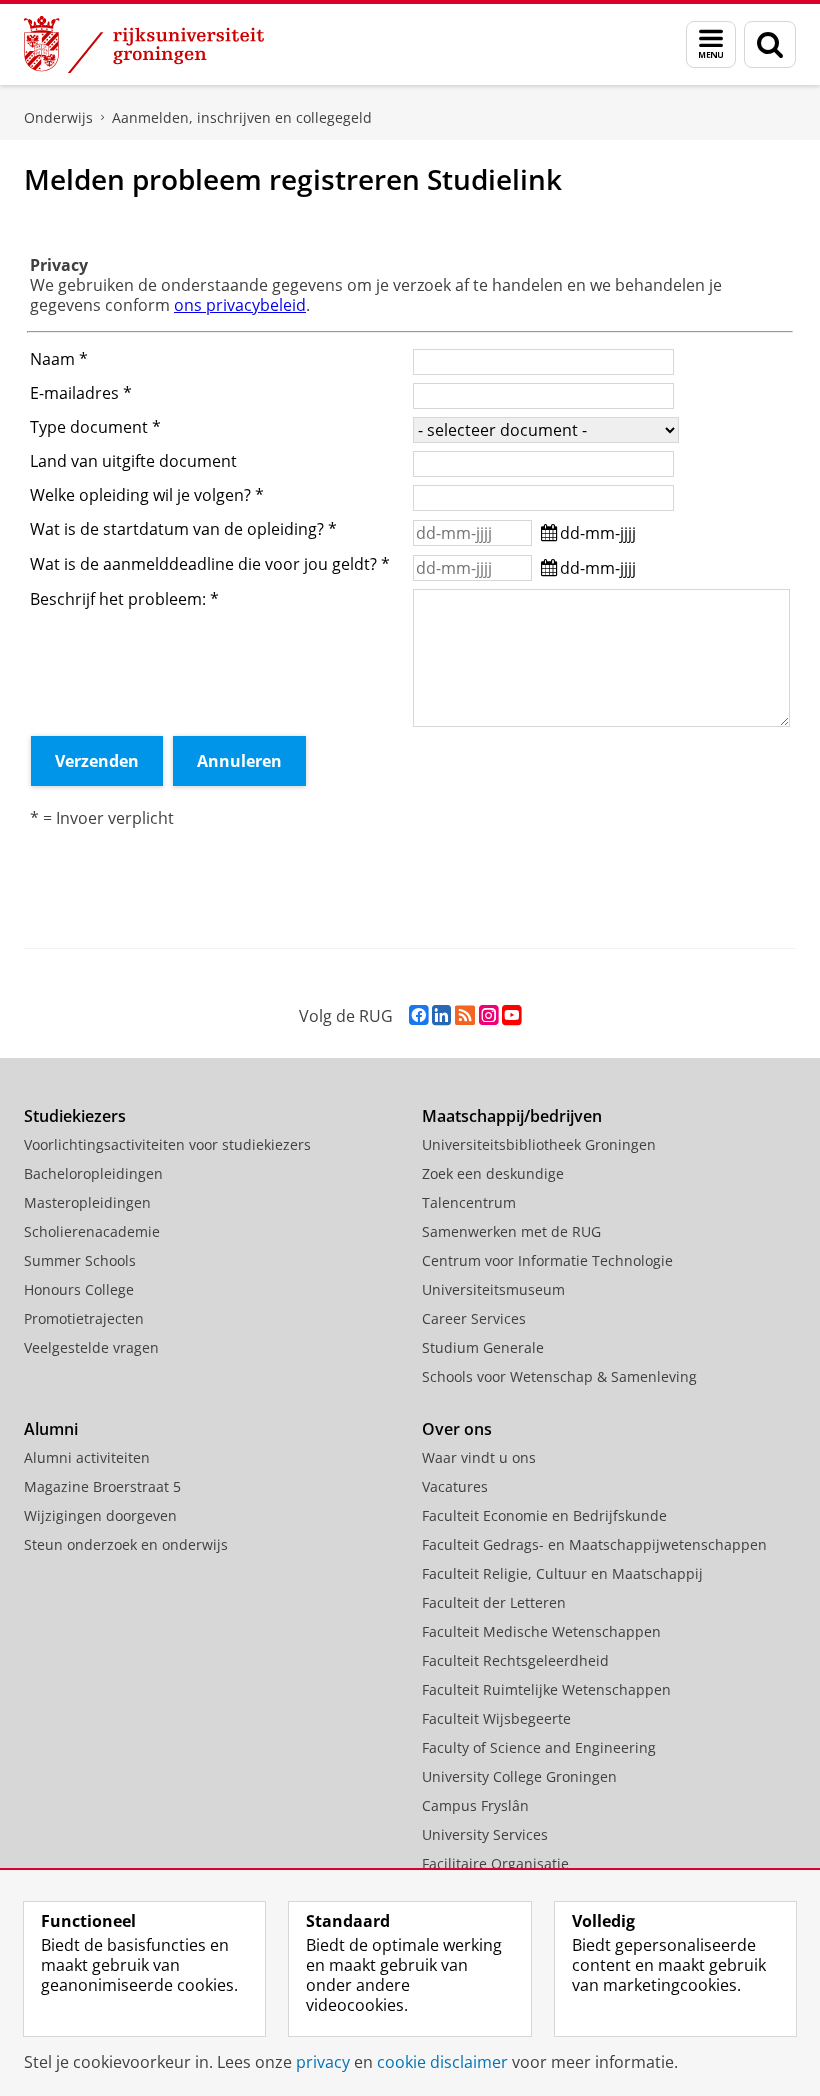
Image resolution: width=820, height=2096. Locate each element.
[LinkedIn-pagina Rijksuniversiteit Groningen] (441, 1015)
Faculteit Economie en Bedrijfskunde (544, 1515)
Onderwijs (58, 117)
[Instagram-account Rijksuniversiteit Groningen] (488, 1015)
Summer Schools (80, 1260)
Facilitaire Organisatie (495, 1863)
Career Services (474, 1318)
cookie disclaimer (442, 2062)
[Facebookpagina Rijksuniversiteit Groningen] (418, 1015)
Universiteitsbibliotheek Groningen (539, 1144)
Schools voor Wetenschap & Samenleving (559, 1376)
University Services (485, 1834)
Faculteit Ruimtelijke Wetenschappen (546, 1689)
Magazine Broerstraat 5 (102, 1486)
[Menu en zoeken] (711, 44)
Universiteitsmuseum (493, 1289)
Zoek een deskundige (493, 1173)
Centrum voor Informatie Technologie (547, 1260)
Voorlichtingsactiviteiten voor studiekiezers (167, 1144)
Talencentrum (469, 1202)
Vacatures (455, 1486)
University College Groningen (519, 1776)
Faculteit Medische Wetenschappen (541, 1631)
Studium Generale (483, 1347)
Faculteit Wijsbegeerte (496, 1718)
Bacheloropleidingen (93, 1173)
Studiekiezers (75, 1116)
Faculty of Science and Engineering (539, 1747)
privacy (323, 2062)
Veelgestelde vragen (91, 1347)
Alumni (51, 1429)
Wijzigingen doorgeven (100, 1515)
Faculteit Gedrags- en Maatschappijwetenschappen (594, 1544)
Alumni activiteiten (87, 1457)
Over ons (457, 1429)
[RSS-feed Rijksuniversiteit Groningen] (465, 1015)
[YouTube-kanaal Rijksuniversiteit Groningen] (511, 1015)
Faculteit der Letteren (494, 1602)
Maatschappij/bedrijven (512, 1116)
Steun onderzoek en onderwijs (126, 1544)
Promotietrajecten (84, 1318)
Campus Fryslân (475, 1805)
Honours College (79, 1289)
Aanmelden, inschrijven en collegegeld (242, 117)
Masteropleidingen (87, 1202)
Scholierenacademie (92, 1231)
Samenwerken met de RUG (511, 1231)
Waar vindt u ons (479, 1457)
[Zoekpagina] (770, 44)
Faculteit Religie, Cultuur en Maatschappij (562, 1573)
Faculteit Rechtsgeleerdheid (515, 1660)
